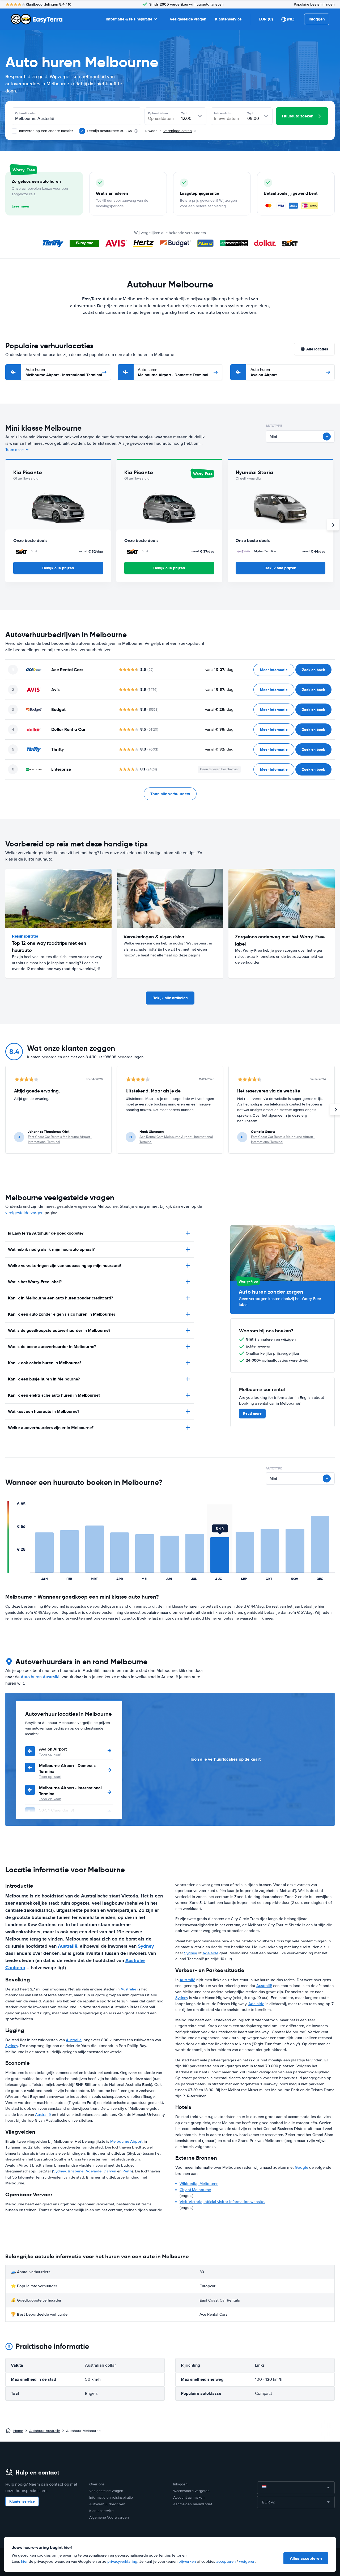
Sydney (146, 1946)
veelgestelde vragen (24, 1213)
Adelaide (93, 2171)
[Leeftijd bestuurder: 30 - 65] (82, 131)
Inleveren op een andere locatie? (46, 131)
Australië (68, 1946)
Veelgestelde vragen (188, 19)
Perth (127, 2171)
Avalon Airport (264, 372)
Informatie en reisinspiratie (111, 2497)
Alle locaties (317, 349)
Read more (252, 1413)
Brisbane (76, 2171)
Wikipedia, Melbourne (199, 2184)
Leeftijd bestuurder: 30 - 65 (109, 131)
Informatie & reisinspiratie (129, 19)
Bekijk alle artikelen (170, 998)
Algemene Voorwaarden (109, 2517)
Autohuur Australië (45, 2431)
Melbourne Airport (126, 2141)
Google (301, 2167)
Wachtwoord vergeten (191, 2491)
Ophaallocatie (25, 113)
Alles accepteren (306, 2558)
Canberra (15, 1968)
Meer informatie (274, 670)
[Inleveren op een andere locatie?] (14, 131)
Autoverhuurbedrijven (107, 2504)
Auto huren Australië (40, 1677)
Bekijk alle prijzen (58, 568)
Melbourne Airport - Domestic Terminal (173, 372)
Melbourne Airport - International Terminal (64, 372)
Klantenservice (228, 19)
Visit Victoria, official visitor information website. (222, 2202)
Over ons (97, 2484)
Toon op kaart (50, 1754)
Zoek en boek (313, 670)
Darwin (110, 2171)
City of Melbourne (195, 2190)
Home (18, 2431)
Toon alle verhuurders (170, 794)
